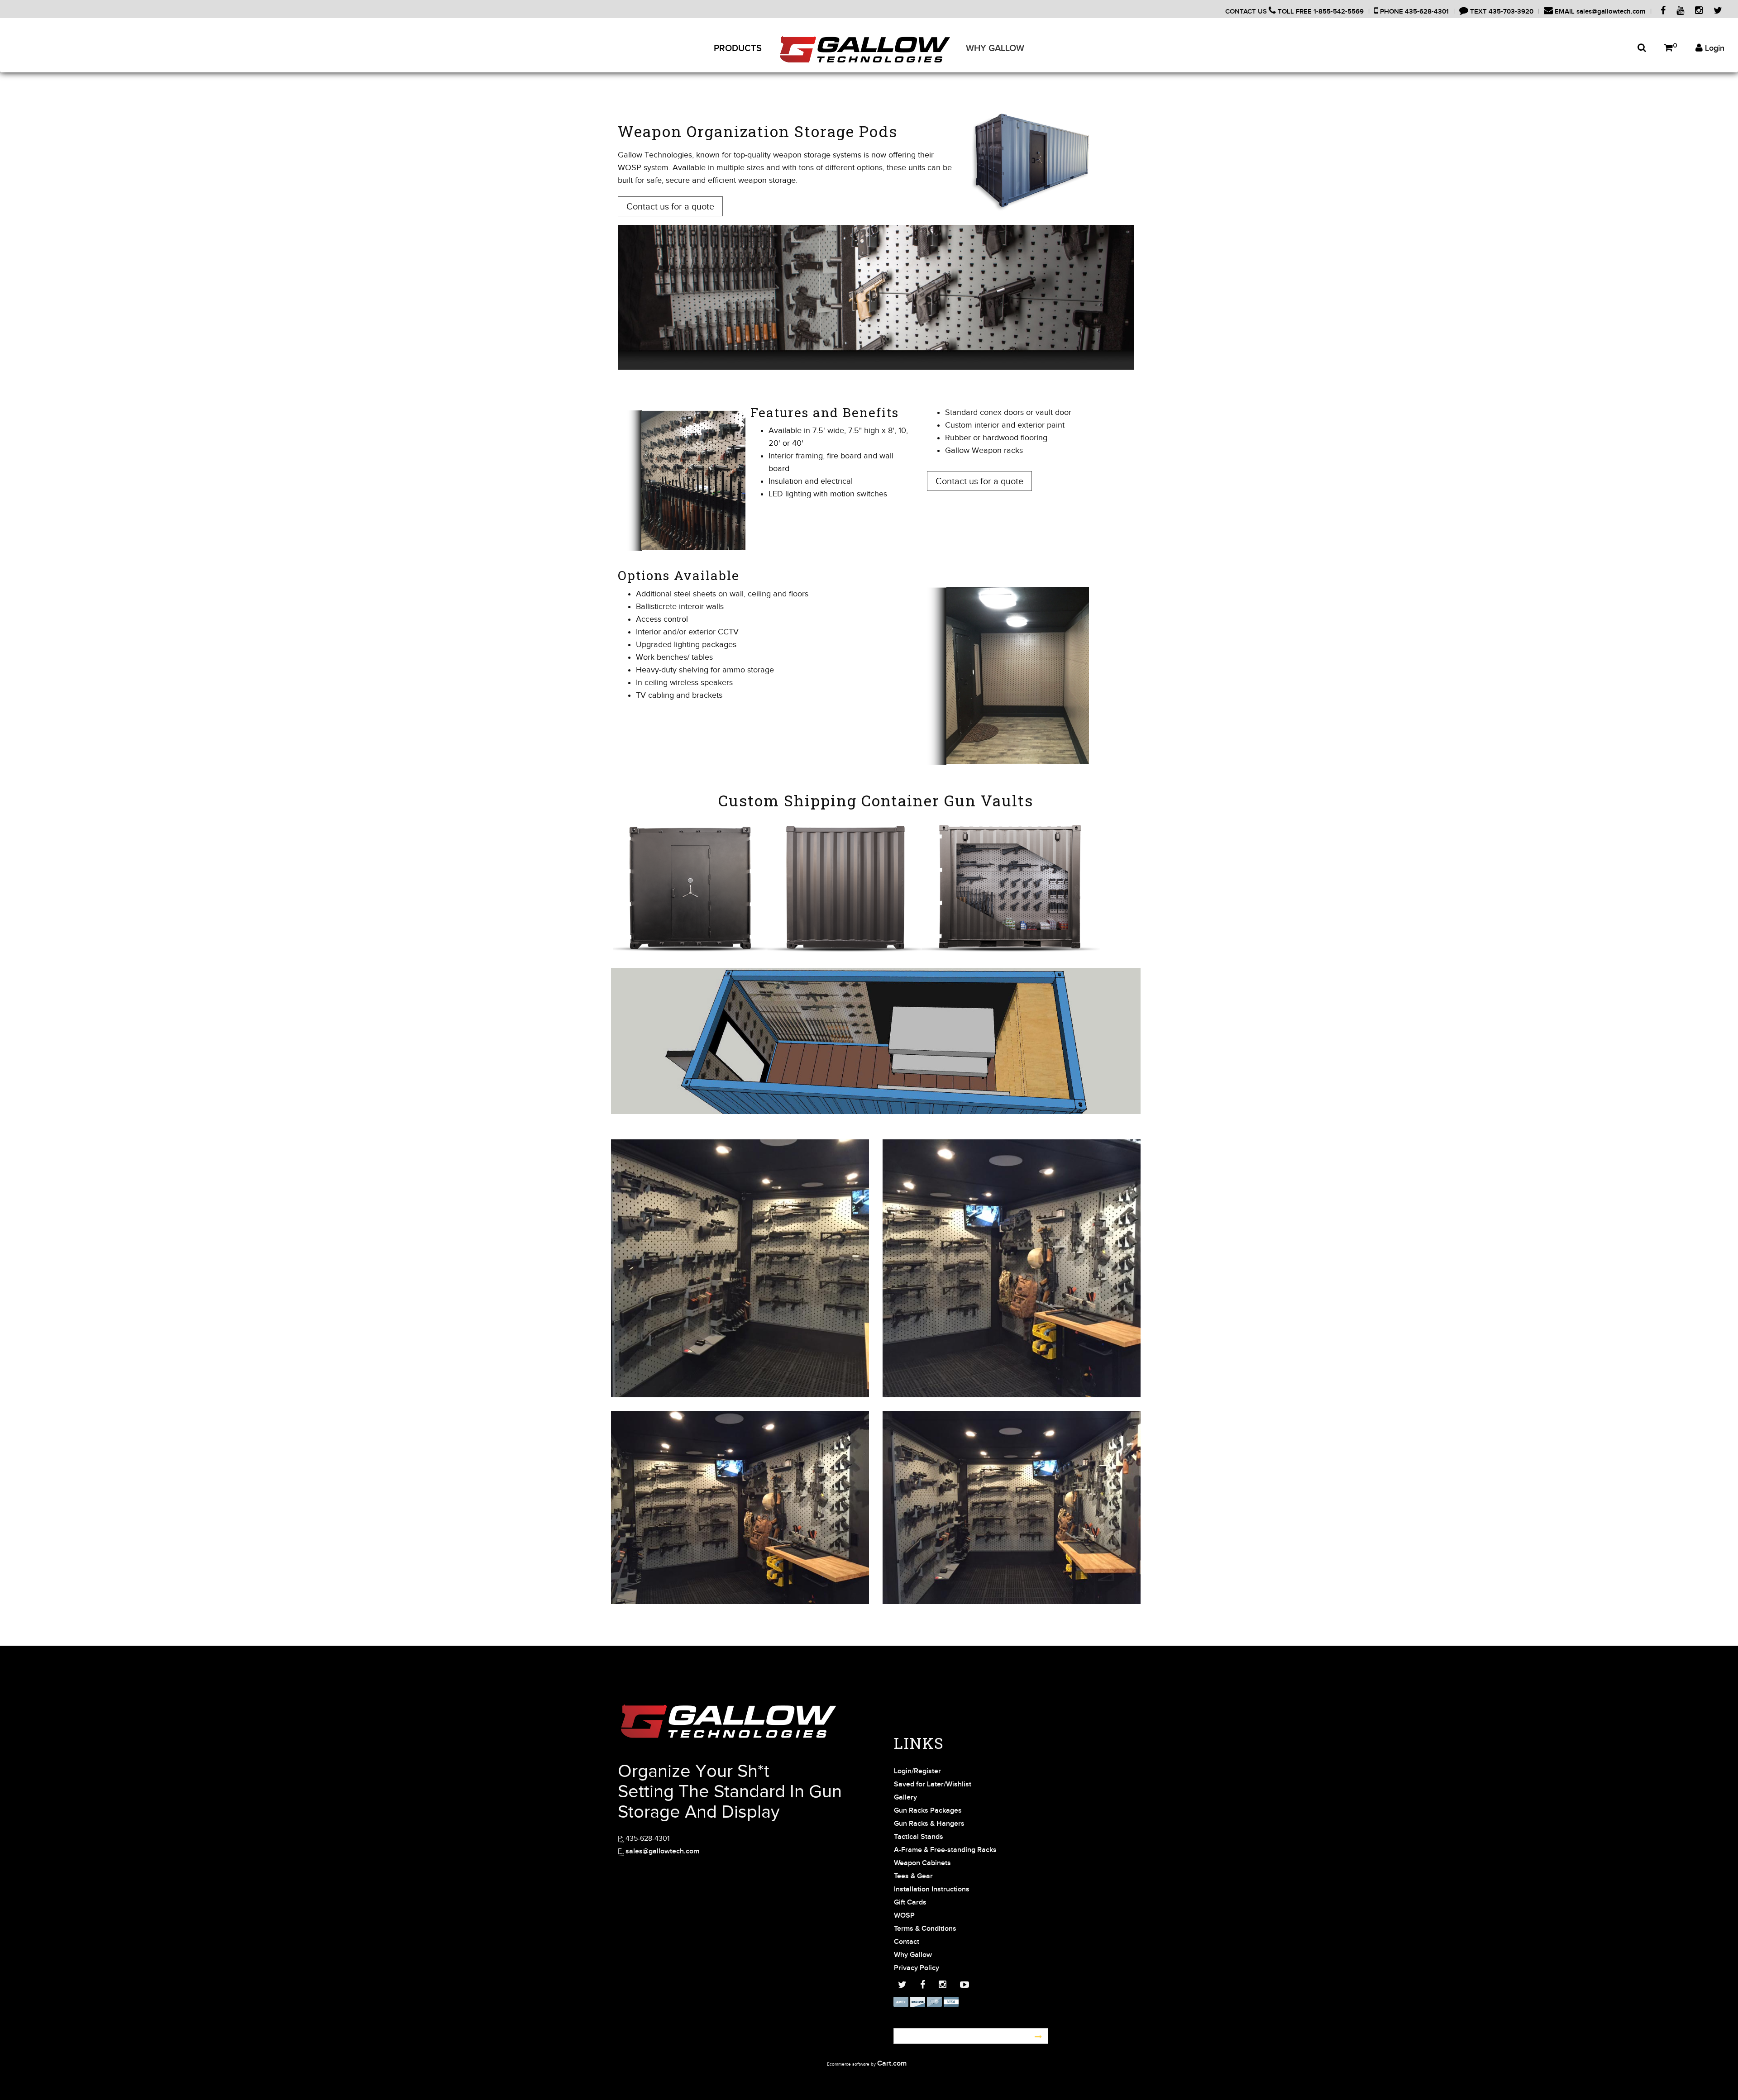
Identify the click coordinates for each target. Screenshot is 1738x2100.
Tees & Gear (913, 1876)
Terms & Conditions (925, 1929)
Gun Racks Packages (928, 1811)
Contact (907, 1942)
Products (738, 48)
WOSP (904, 1916)
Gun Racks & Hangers (929, 1824)
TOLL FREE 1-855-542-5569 (1320, 12)
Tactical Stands (919, 1837)
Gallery (905, 1798)
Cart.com (892, 2064)
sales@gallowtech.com (662, 1851)
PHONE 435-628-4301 (1413, 12)
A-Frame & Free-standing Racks (945, 1850)
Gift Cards (910, 1902)
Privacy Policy (917, 1968)
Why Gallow (995, 48)
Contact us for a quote (670, 206)
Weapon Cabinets (922, 1863)
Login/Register (917, 1771)
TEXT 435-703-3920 (1501, 12)
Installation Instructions (932, 1889)
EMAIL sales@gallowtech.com (1599, 12)
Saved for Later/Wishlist (933, 1784)
